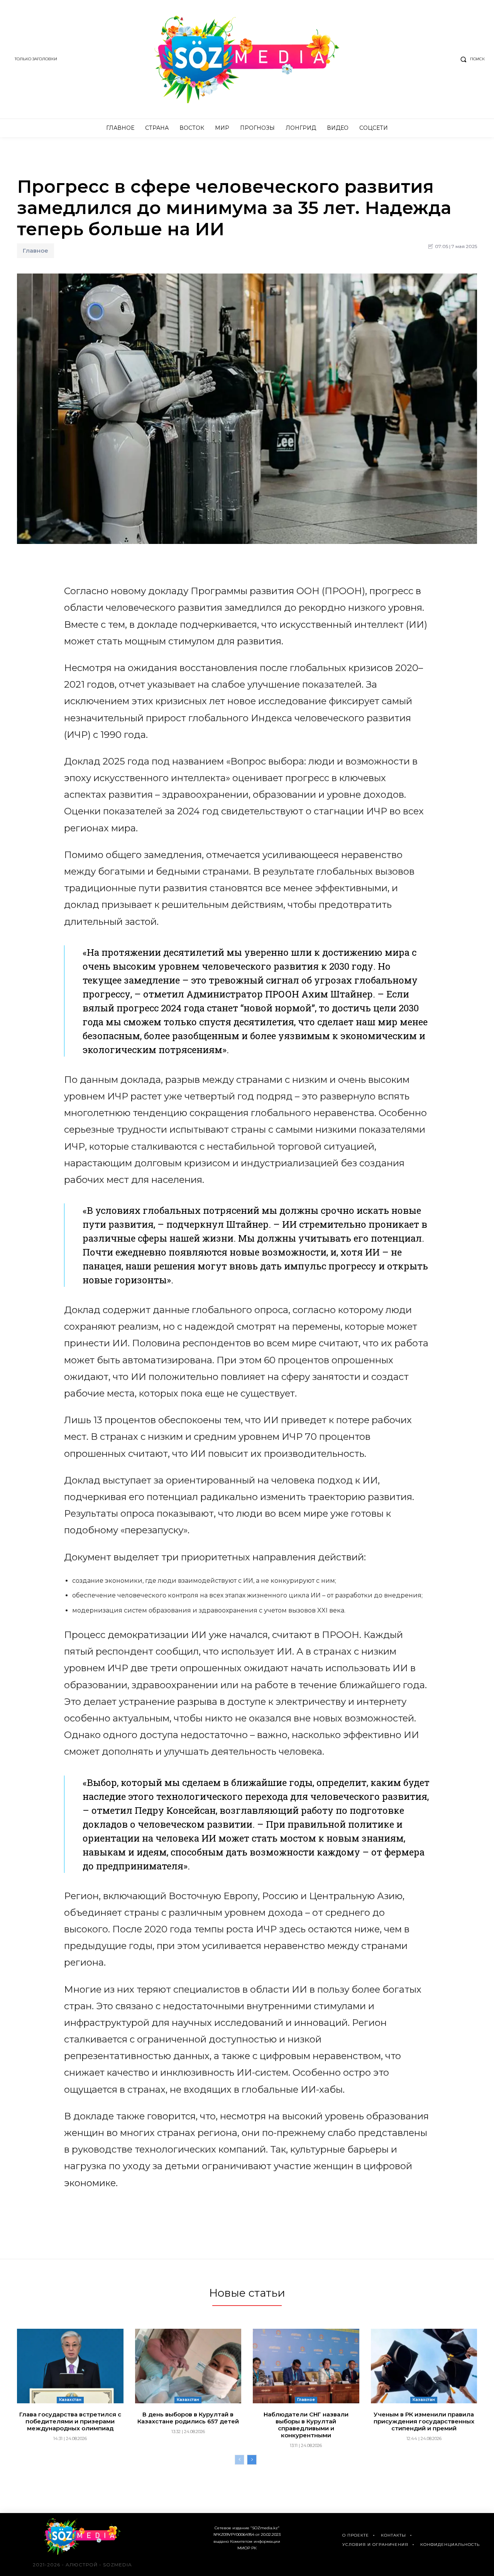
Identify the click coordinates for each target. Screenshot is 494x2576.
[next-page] (252, 2460)
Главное (36, 251)
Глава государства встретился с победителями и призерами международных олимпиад (70, 2421)
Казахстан (70, 2400)
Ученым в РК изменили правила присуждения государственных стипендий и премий (424, 2421)
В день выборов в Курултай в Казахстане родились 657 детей (188, 2418)
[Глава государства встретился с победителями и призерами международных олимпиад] (70, 2366)
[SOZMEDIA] (247, 59)
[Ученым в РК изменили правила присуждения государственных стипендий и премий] (424, 2366)
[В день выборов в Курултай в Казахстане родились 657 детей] (188, 2366)
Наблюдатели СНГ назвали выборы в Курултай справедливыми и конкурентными (306, 2425)
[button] (471, 59)
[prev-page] (239, 2460)
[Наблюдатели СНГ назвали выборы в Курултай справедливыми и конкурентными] (306, 2366)
